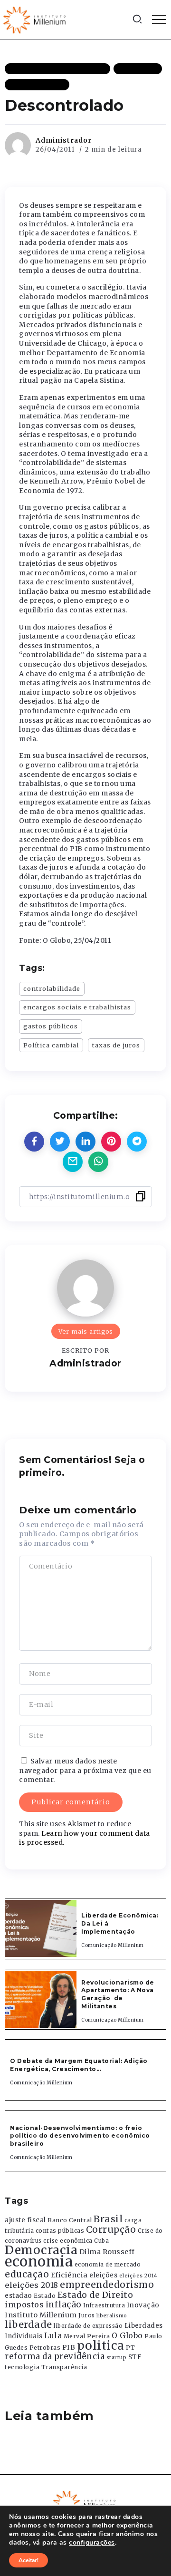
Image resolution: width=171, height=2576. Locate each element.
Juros (87, 2315)
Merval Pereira (87, 2336)
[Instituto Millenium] (36, 19)
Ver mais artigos (86, 1331)
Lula (53, 2335)
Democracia (41, 2250)
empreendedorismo (107, 2285)
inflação (64, 2305)
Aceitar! (28, 2560)
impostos (24, 2305)
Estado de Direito (95, 2295)
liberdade (28, 2324)
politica (101, 2346)
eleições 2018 (32, 2285)
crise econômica (68, 2241)
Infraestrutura (104, 2305)
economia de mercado (108, 2265)
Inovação (143, 2305)
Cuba (101, 2241)
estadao (19, 2296)
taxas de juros (116, 1045)
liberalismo (112, 2316)
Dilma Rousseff (107, 2252)
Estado (45, 2296)
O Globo (127, 2335)
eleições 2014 (138, 2276)
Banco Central (70, 2220)
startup (117, 2358)
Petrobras (45, 2348)
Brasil (108, 2219)
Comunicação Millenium (113, 1945)
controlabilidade (52, 988)
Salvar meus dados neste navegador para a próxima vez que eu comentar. (85, 1770)
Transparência (64, 2367)
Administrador (64, 140)
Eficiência (69, 2275)
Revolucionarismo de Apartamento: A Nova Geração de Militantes (118, 1994)
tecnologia (22, 2367)
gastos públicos (51, 1026)
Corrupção (111, 2229)
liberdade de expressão (88, 2326)
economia (39, 2261)
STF (135, 2357)
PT (130, 2348)
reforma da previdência (55, 2356)
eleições (103, 2275)
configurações (92, 2543)
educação (27, 2274)
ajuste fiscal (25, 2220)
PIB (69, 2347)
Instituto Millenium (41, 2315)
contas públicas (60, 2231)
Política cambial (51, 1045)
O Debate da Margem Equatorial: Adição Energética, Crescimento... (79, 2065)
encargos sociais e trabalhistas (77, 1007)
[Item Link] (41, 1928)
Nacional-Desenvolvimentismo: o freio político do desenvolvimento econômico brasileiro (80, 2136)
